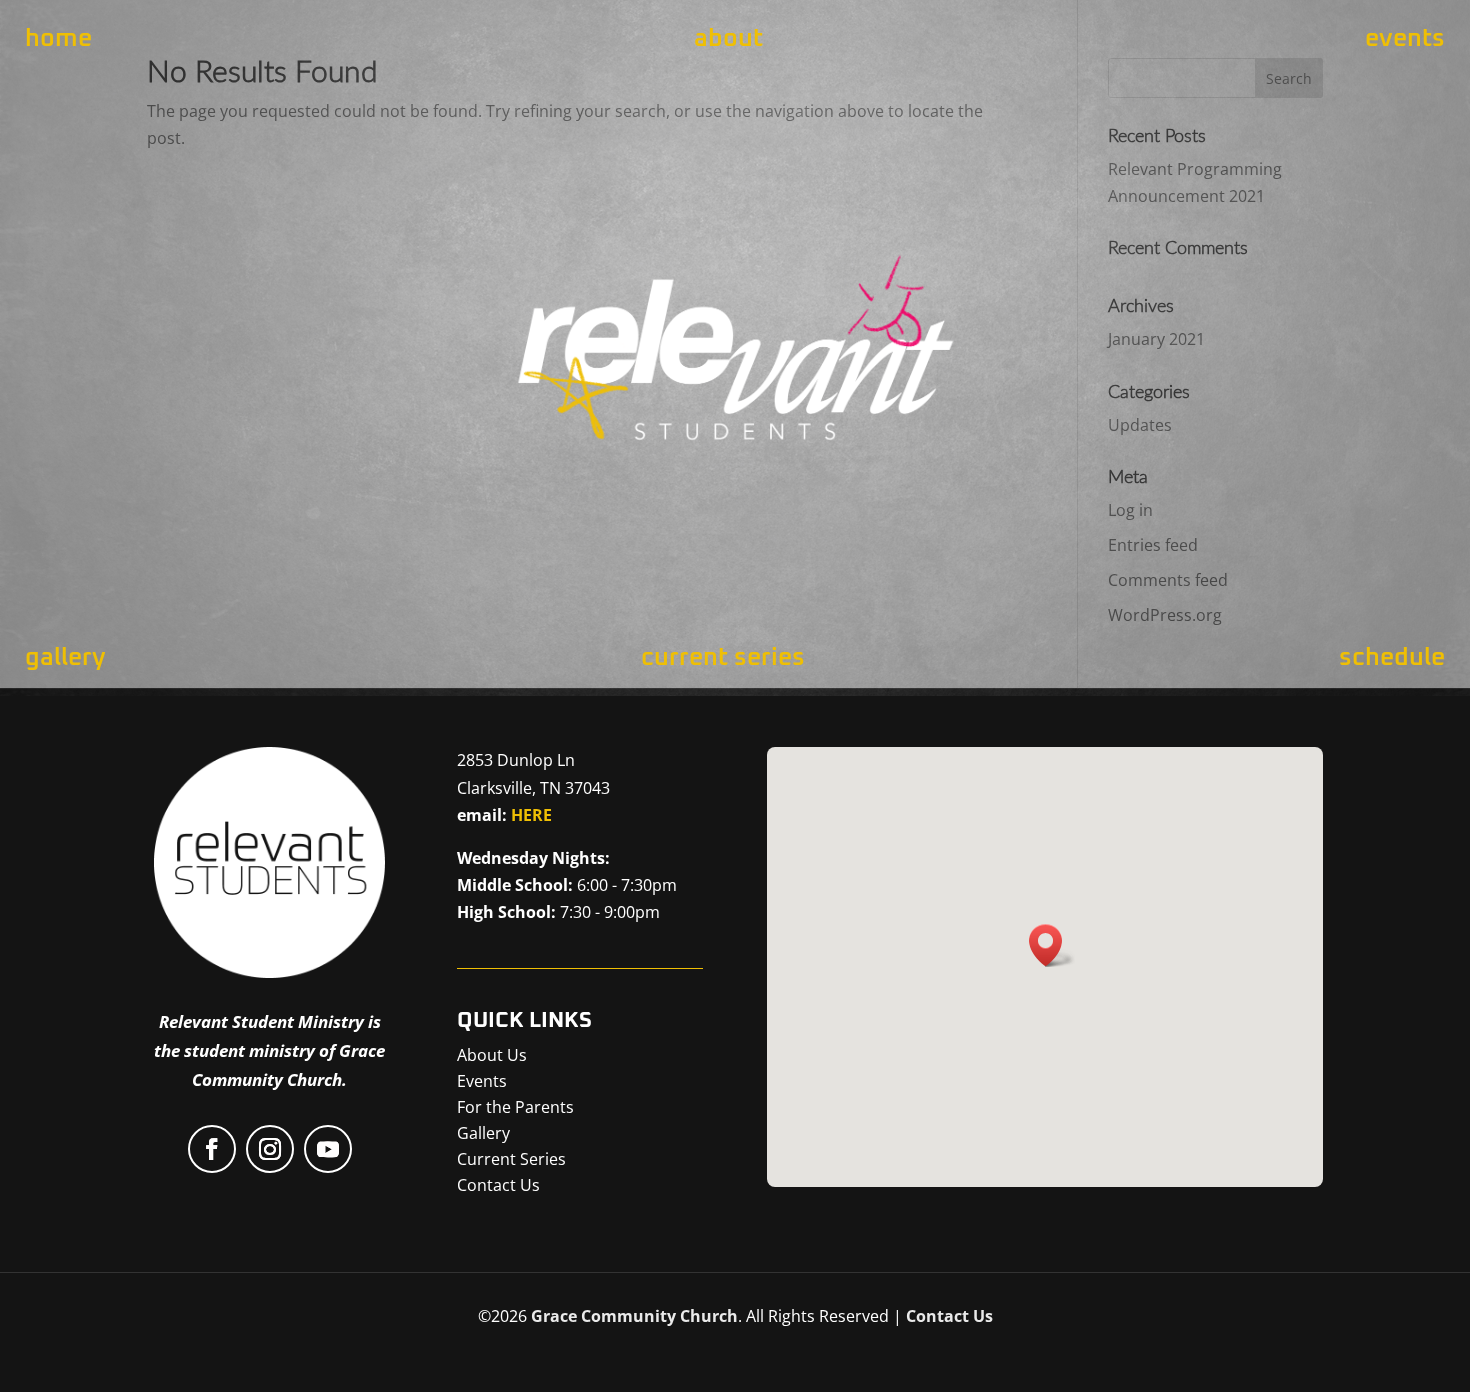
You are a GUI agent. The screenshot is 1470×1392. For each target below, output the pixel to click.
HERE (531, 815)
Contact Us (949, 1316)
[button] (1052, 945)
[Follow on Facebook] (212, 1149)
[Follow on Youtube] (328, 1149)
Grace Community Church (634, 1316)
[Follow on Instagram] (270, 1149)
